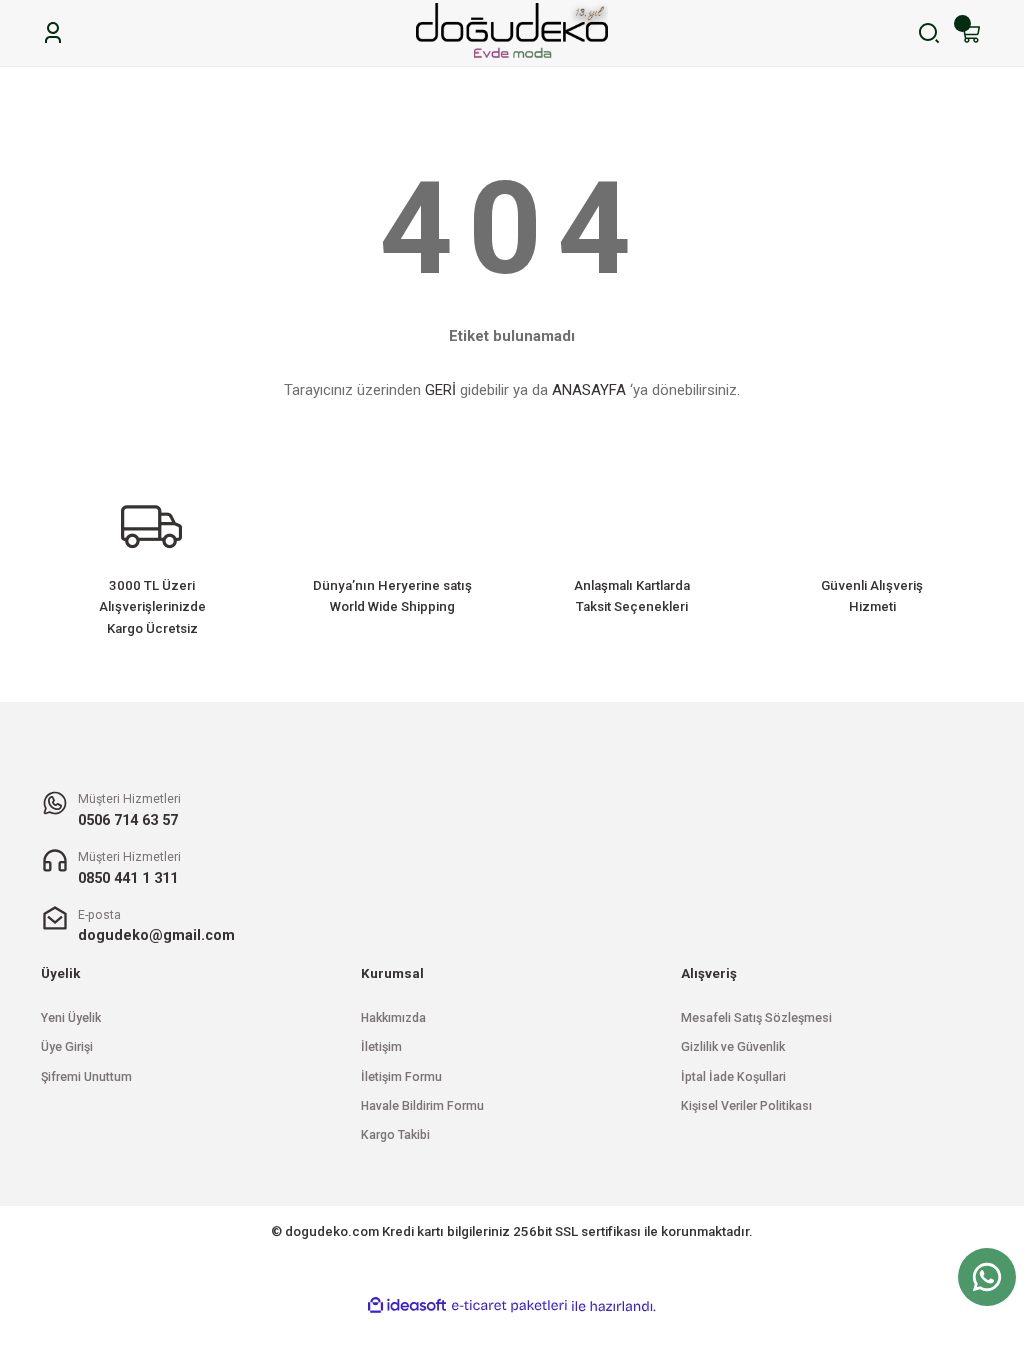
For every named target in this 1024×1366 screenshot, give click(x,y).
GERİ (440, 390)
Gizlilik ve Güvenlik (733, 1047)
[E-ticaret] (509, 1306)
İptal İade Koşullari (733, 1077)
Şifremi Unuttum (86, 1077)
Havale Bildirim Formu (422, 1106)
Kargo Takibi (395, 1135)
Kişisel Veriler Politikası (746, 1106)
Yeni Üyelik (71, 1018)
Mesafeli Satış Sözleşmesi (756, 1018)
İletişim (381, 1047)
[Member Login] (53, 33)
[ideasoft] (407, 1306)
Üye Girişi (67, 1047)
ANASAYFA (589, 390)
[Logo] (512, 33)
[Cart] (971, 33)
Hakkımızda (393, 1018)
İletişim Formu (401, 1077)
